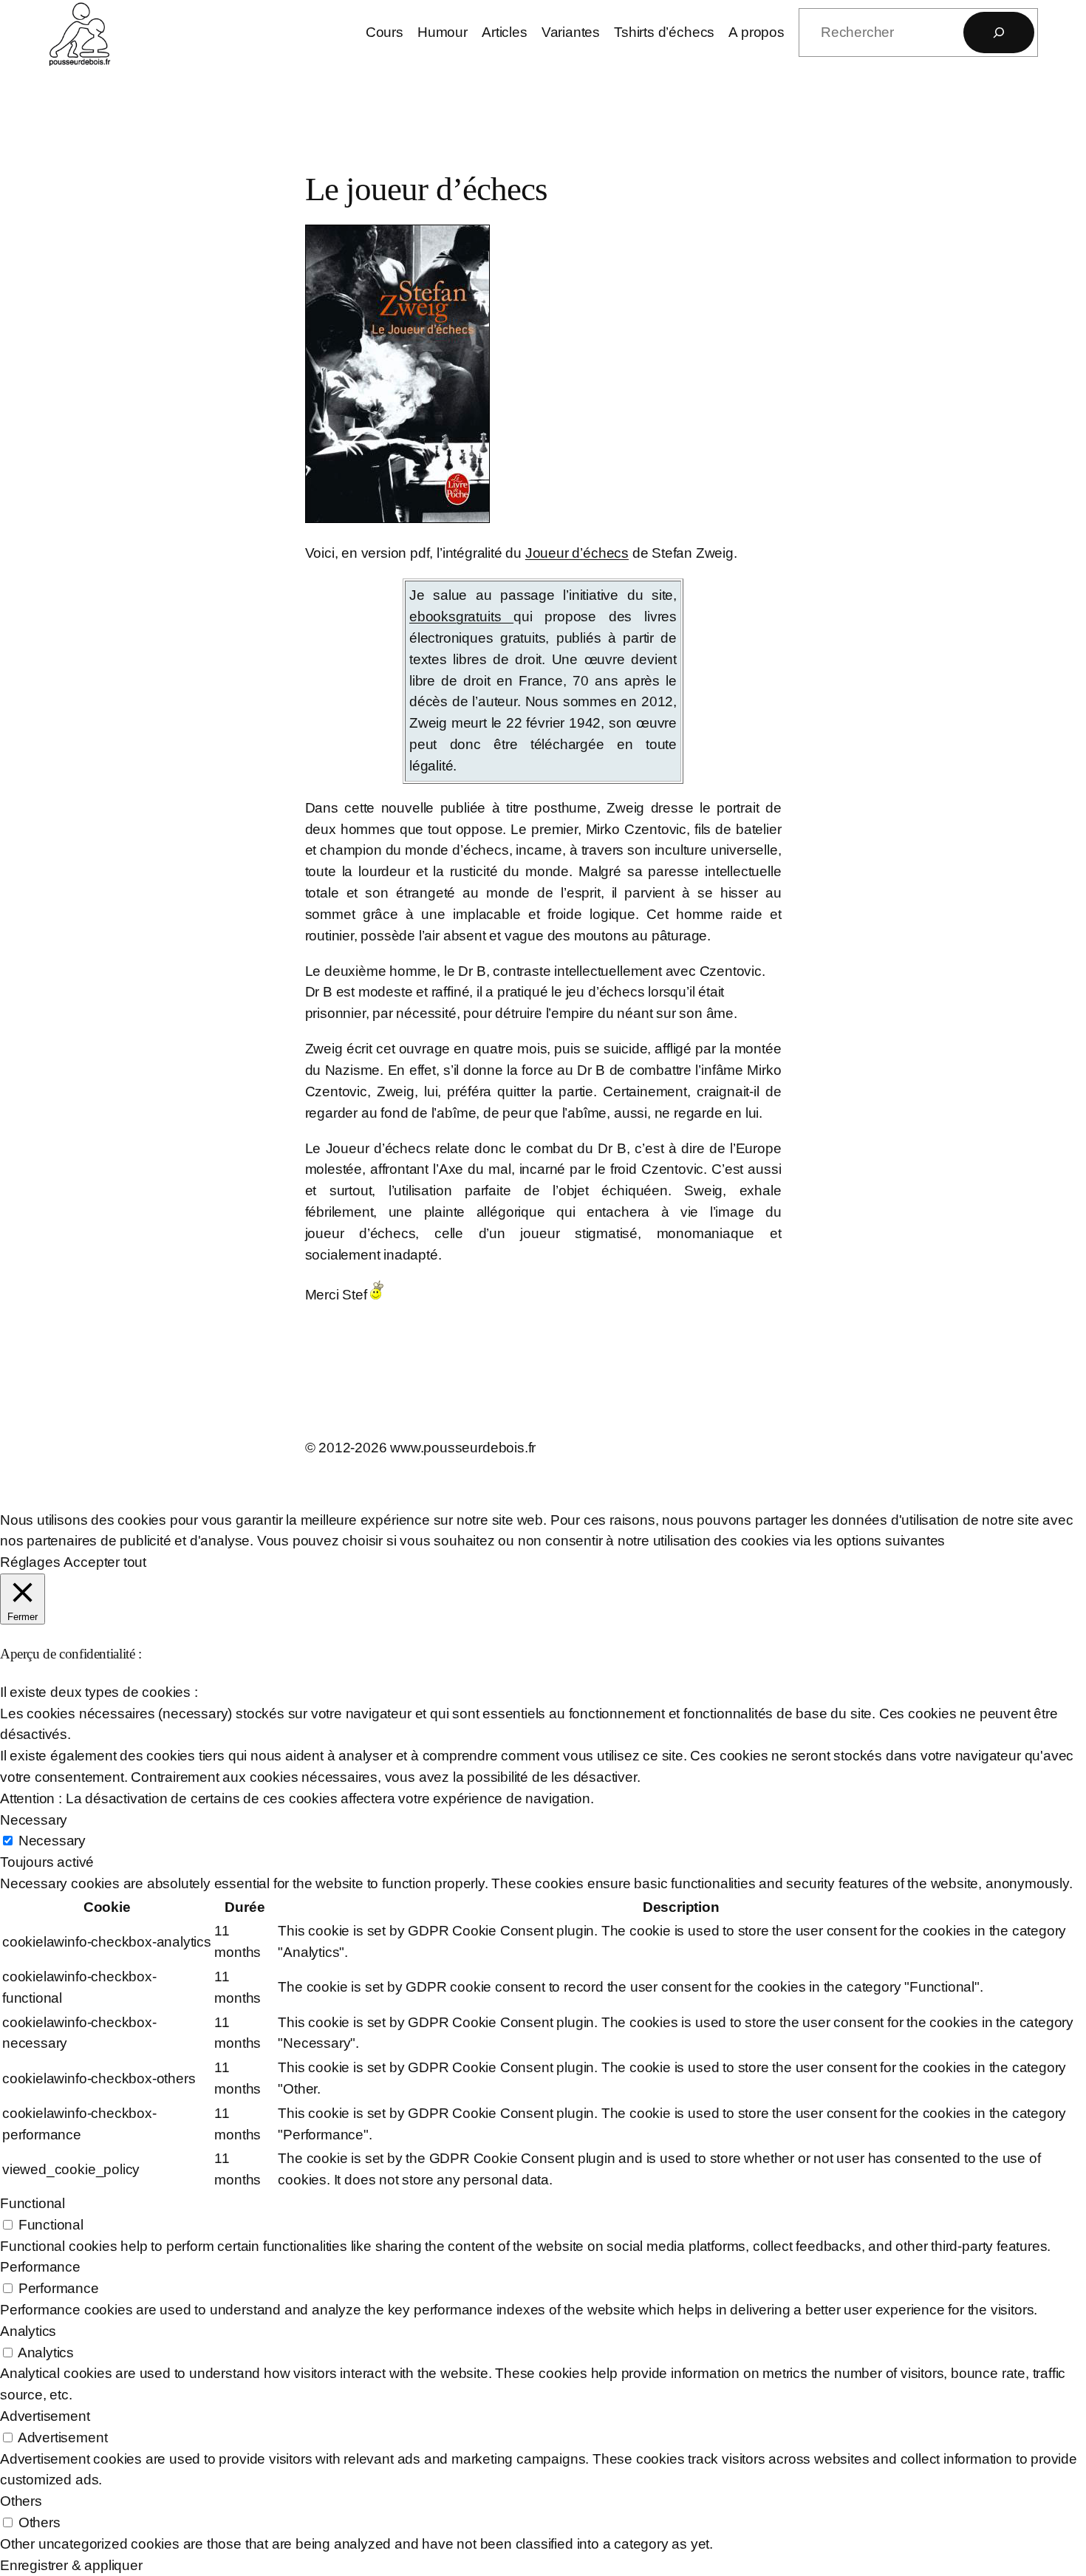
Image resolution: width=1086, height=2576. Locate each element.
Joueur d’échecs (577, 553)
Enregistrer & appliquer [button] (71, 2565)
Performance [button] (40, 2267)
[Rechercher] (999, 33)
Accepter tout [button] (105, 1562)
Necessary (52, 1841)
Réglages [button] (30, 1562)
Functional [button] (33, 2203)
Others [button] (21, 2501)
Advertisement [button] (45, 2416)
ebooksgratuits (461, 616)
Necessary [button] (34, 1820)
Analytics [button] (28, 2331)
